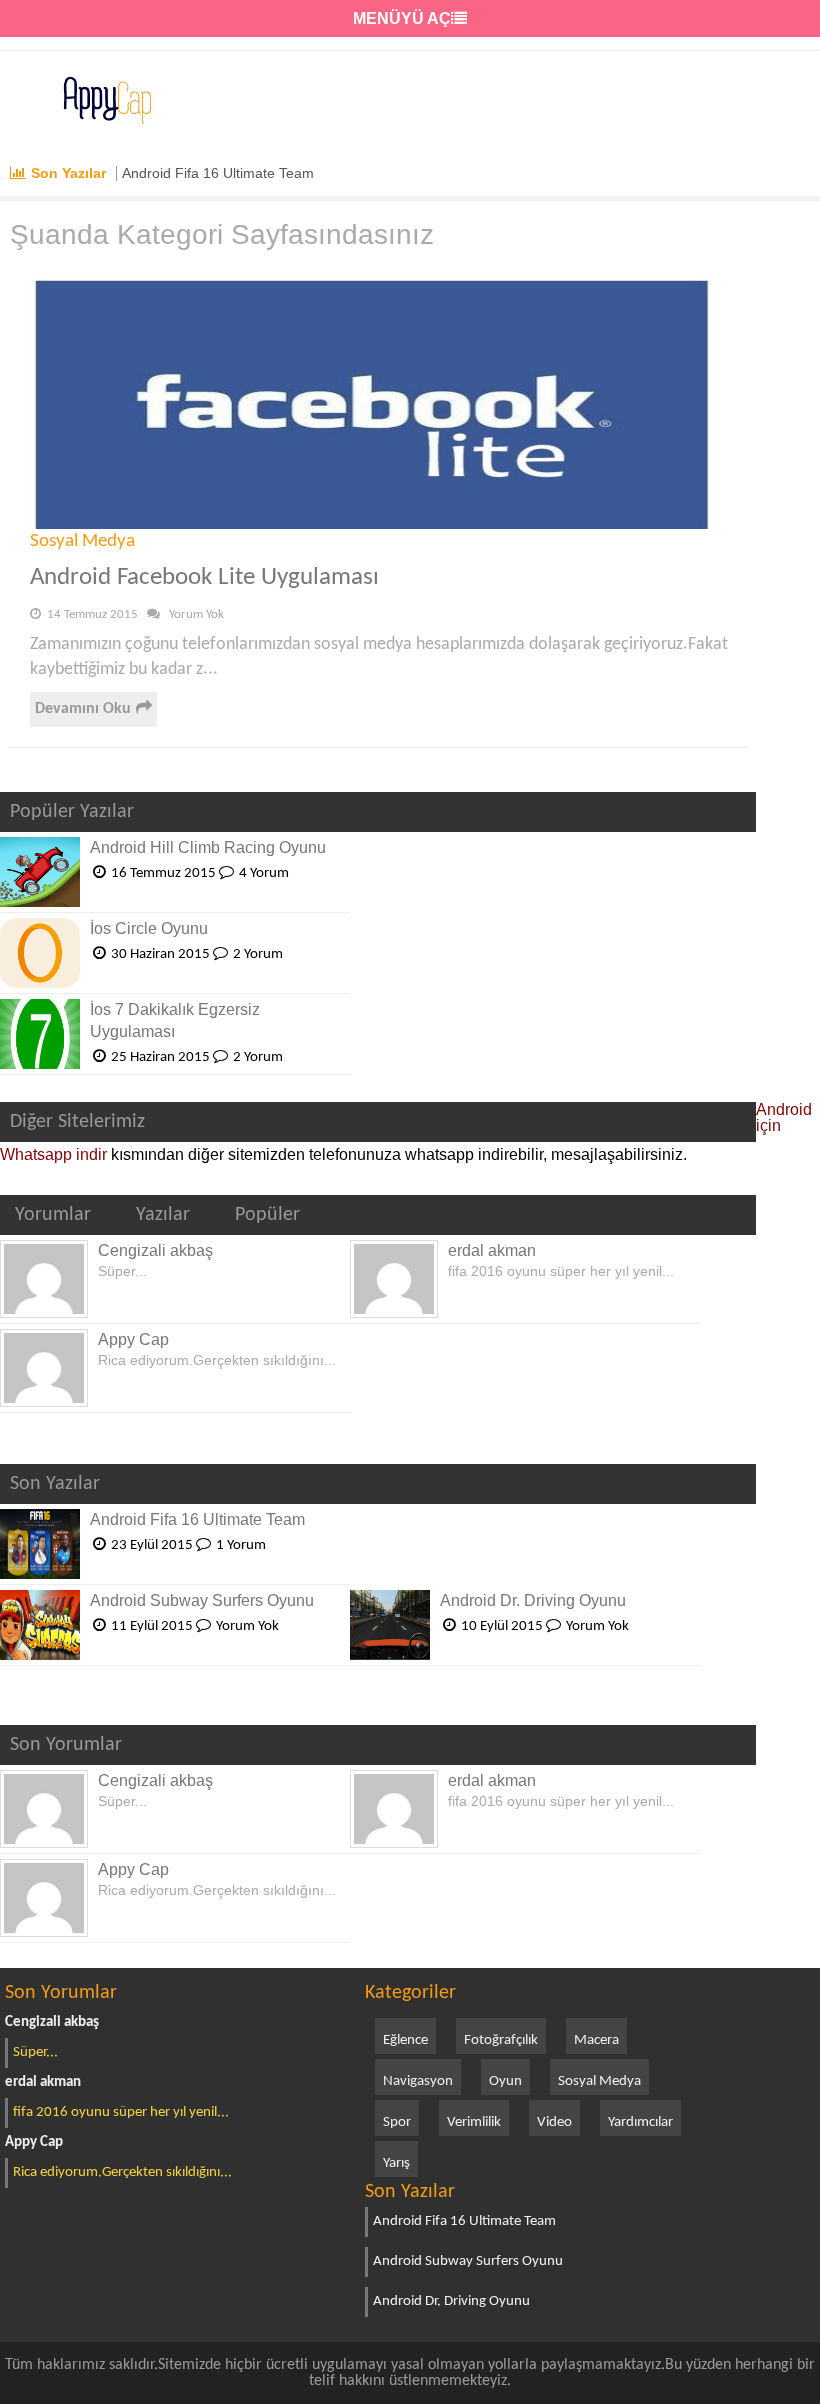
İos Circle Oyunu (149, 928)
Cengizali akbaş (155, 1250)
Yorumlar (53, 1215)
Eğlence (405, 2040)
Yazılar (163, 1215)
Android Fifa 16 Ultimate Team (218, 173)
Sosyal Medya (82, 541)
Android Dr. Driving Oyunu (533, 1600)
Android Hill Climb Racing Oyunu (208, 847)
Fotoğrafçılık (501, 2040)
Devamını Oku (83, 709)
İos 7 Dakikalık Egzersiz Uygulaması (175, 1020)
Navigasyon (418, 2081)
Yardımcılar (640, 2122)
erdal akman (492, 1250)
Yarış (396, 2163)
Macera (596, 2040)
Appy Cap (133, 1339)
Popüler (267, 1215)
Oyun (505, 2081)
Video (554, 2122)
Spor (397, 2122)
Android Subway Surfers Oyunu (202, 1600)
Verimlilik (474, 2122)
